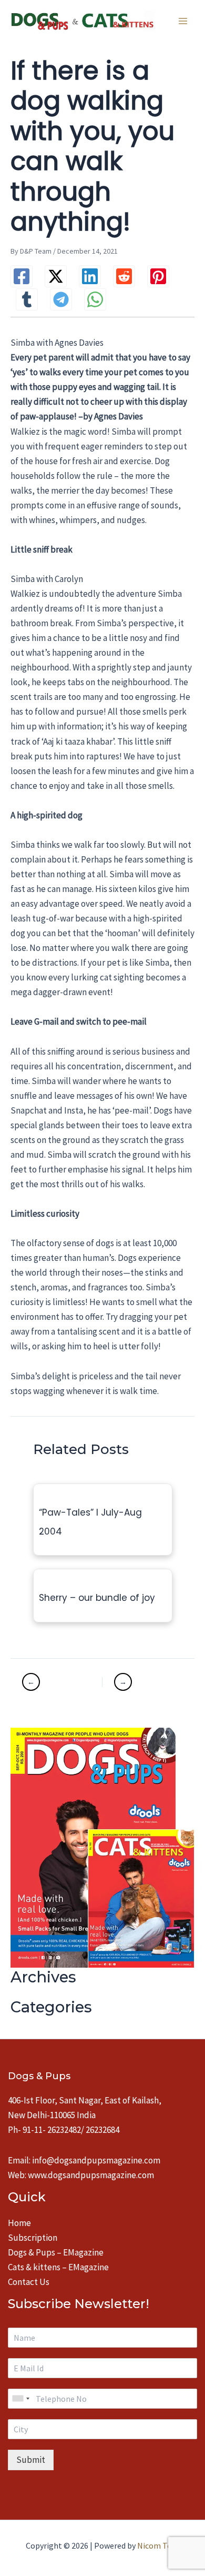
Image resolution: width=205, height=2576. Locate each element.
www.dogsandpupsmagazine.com (91, 2175)
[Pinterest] (158, 276)
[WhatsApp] (95, 299)
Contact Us (29, 2282)
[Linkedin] (90, 276)
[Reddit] (124, 276)
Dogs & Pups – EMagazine (56, 2252)
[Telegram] (61, 299)
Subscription (33, 2238)
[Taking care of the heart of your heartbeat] (142, 1682)
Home (19, 2223)
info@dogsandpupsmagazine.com (96, 2160)
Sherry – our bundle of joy (97, 1598)
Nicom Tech (158, 2545)
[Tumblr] (27, 299)
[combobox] (20, 2399)
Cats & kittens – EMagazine (58, 2267)
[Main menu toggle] (183, 21)
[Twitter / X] (56, 276)
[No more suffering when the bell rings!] (61, 1682)
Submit (31, 2460)
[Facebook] (22, 276)
